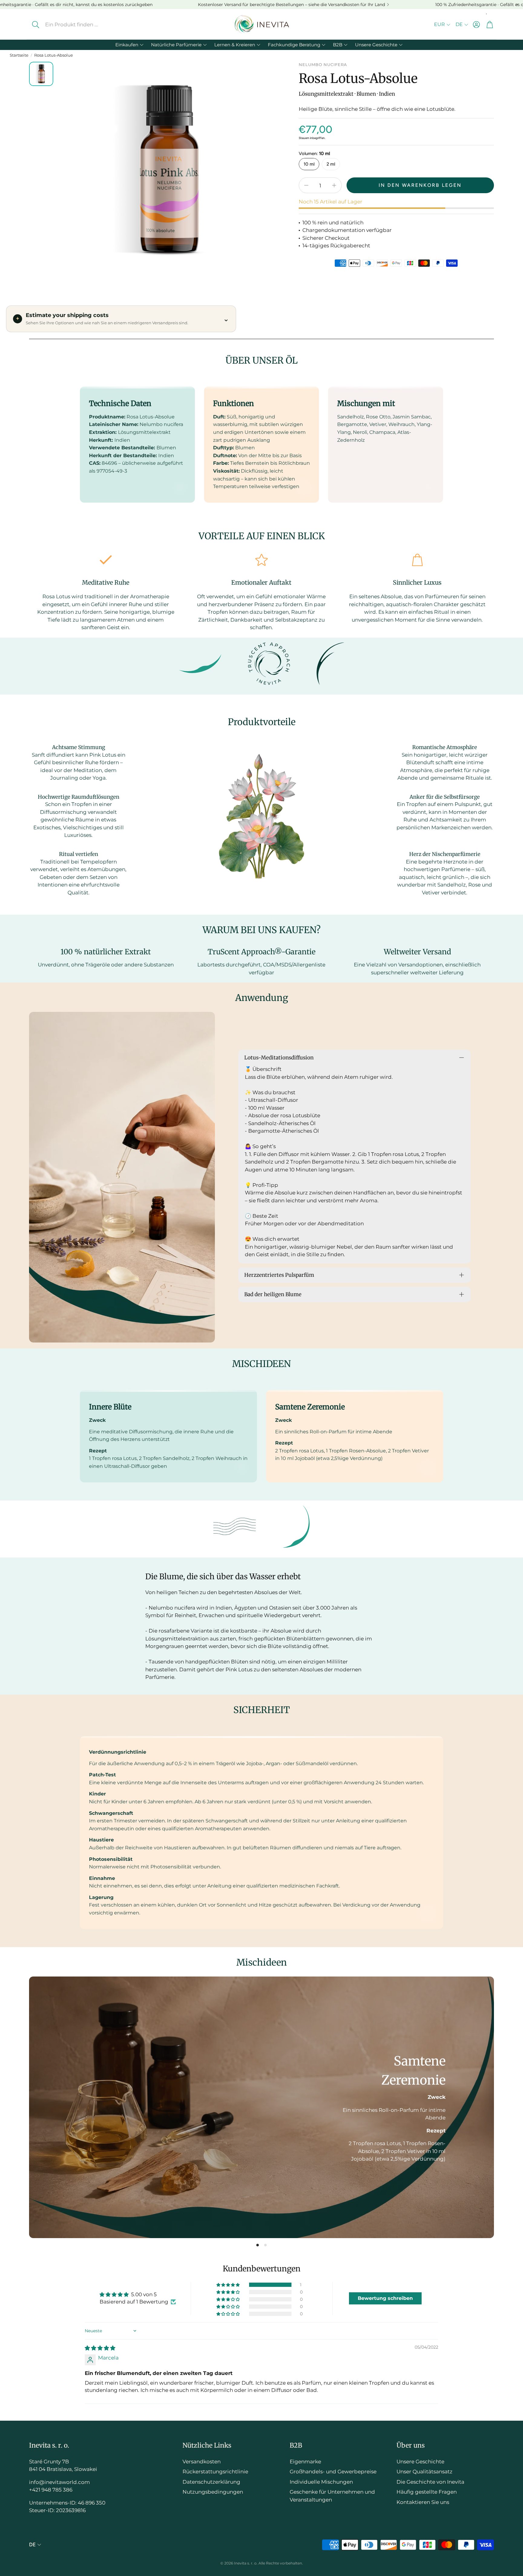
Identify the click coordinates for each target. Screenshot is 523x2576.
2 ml (331, 164)
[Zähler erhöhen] (334, 185)
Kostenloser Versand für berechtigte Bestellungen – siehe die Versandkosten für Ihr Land (291, 5)
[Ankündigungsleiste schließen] (517, 5)
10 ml (309, 164)
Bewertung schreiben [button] (385, 2298)
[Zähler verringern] (306, 185)
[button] (76, 25)
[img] (100, 2348)
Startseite (19, 55)
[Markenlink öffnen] (200, 664)
